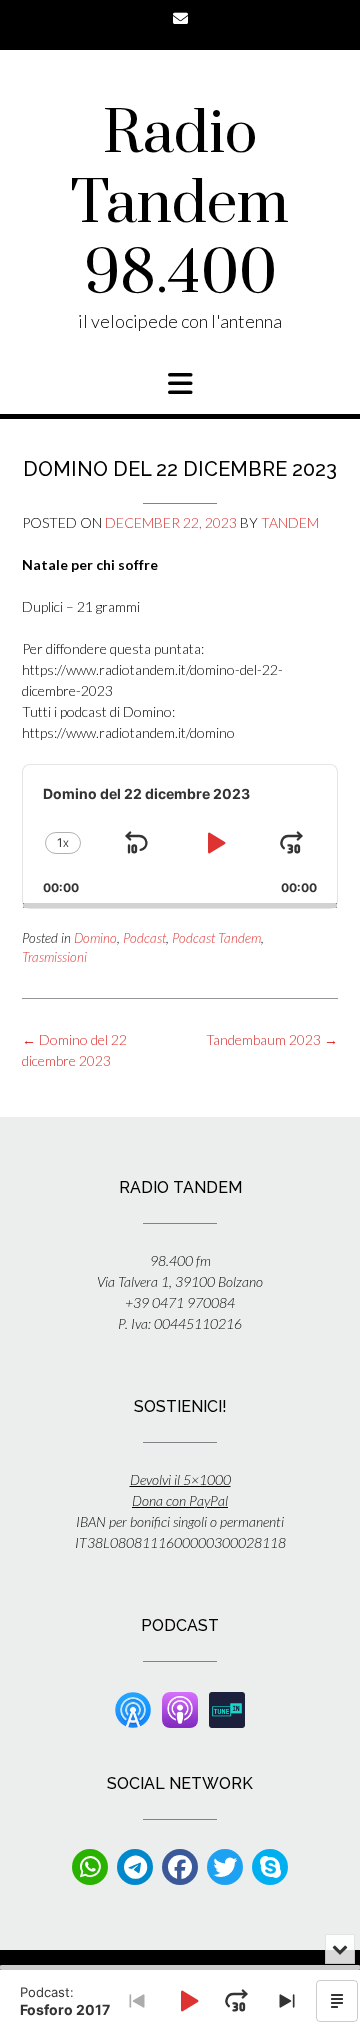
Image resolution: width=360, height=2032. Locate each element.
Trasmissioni (54, 957)
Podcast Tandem (216, 938)
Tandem (290, 522)
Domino (95, 938)
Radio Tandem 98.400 (180, 205)
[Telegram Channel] (135, 1867)
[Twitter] (225, 1867)
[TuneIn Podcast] (227, 1708)
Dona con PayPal (180, 1500)
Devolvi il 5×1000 (180, 1479)
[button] (180, 384)
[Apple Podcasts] (180, 1708)
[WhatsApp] (90, 1867)
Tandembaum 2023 (272, 1039)
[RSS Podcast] (133, 1708)
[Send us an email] (180, 18)
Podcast (144, 938)
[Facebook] (180, 1867)
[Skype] (270, 1867)
